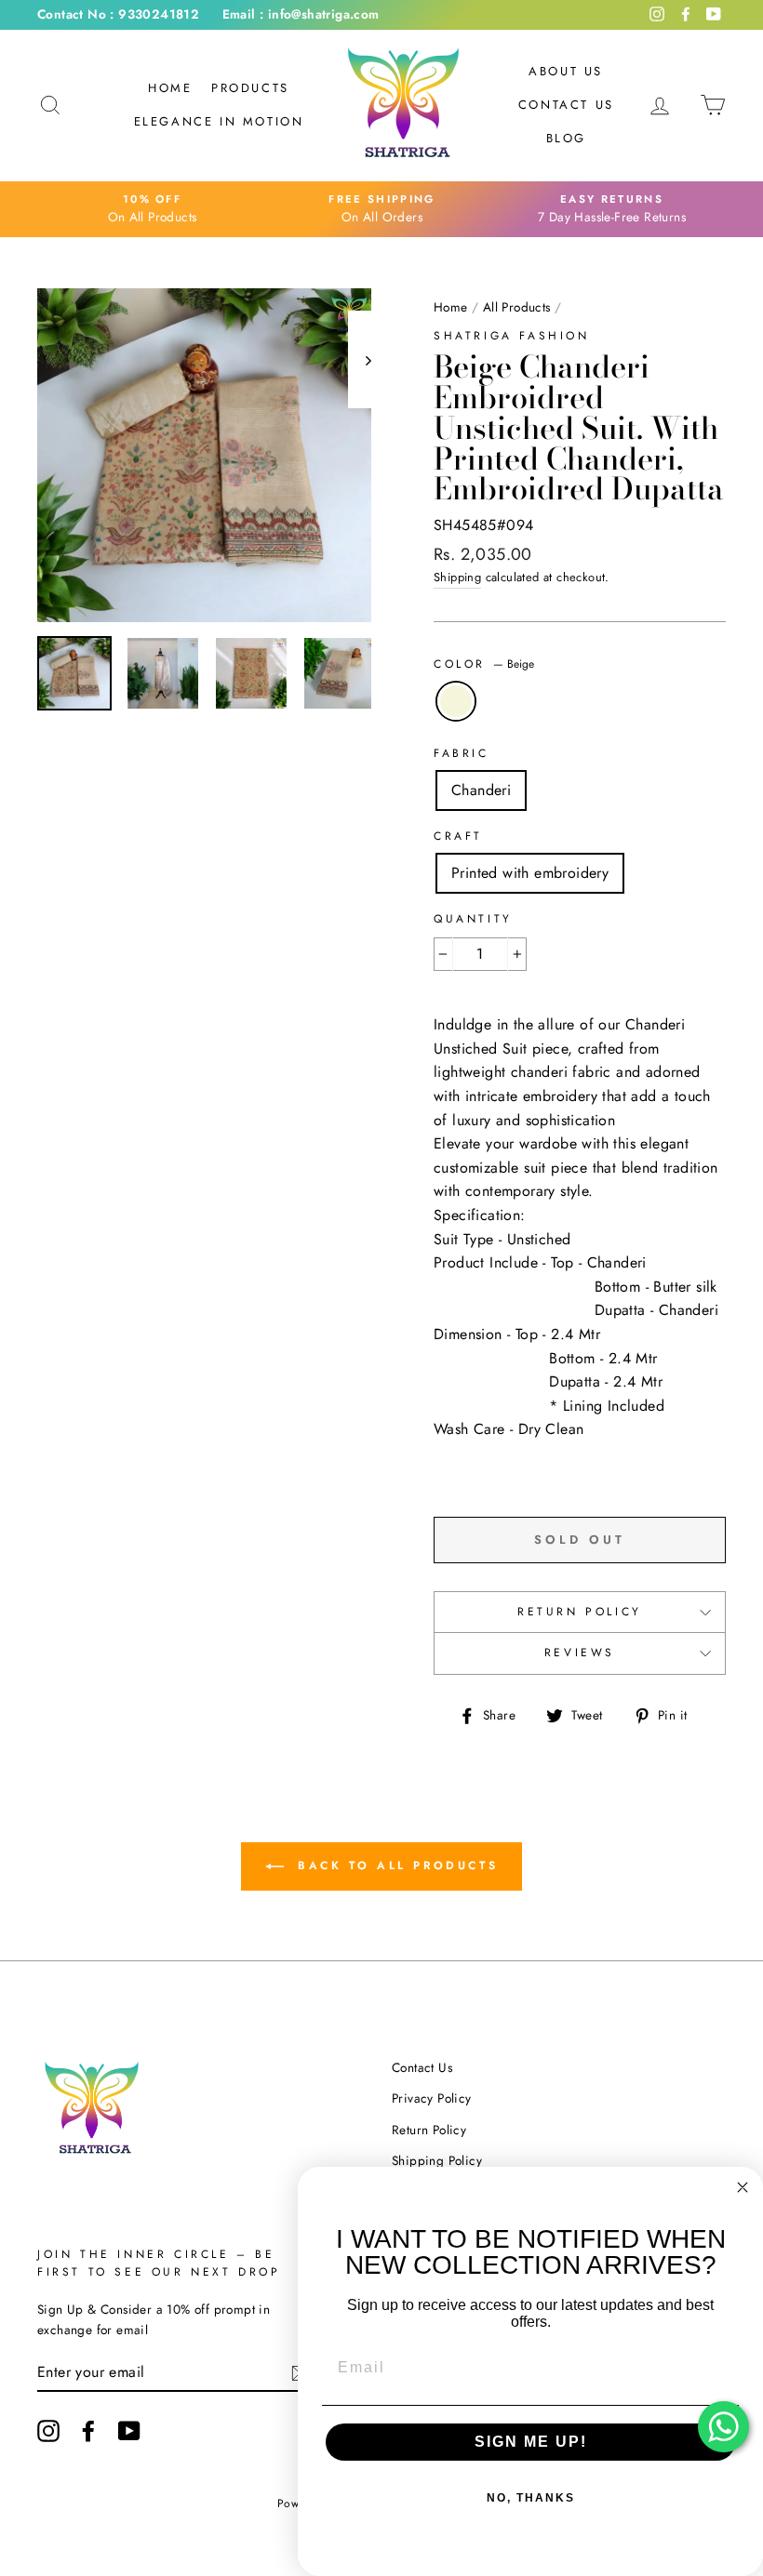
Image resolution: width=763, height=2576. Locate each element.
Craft (458, 836)
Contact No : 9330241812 (118, 14)
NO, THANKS (531, 2498)
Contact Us (566, 105)
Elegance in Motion (219, 121)
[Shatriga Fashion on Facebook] (88, 2431)
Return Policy (580, 1612)
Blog (566, 138)
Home (170, 88)
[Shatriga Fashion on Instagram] (48, 2431)
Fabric (462, 753)
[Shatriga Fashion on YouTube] (129, 2431)
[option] (152, 209)
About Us (566, 71)
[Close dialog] (743, 2187)
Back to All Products (395, 1866)
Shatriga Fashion (512, 336)
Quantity (473, 919)
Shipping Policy (437, 2160)
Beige (456, 701)
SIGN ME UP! (531, 2442)
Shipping (457, 577)
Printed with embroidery (530, 873)
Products (250, 88)
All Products (517, 307)
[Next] (360, 359)
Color (484, 664)
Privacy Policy (432, 2098)
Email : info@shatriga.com (301, 14)
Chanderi (481, 790)
